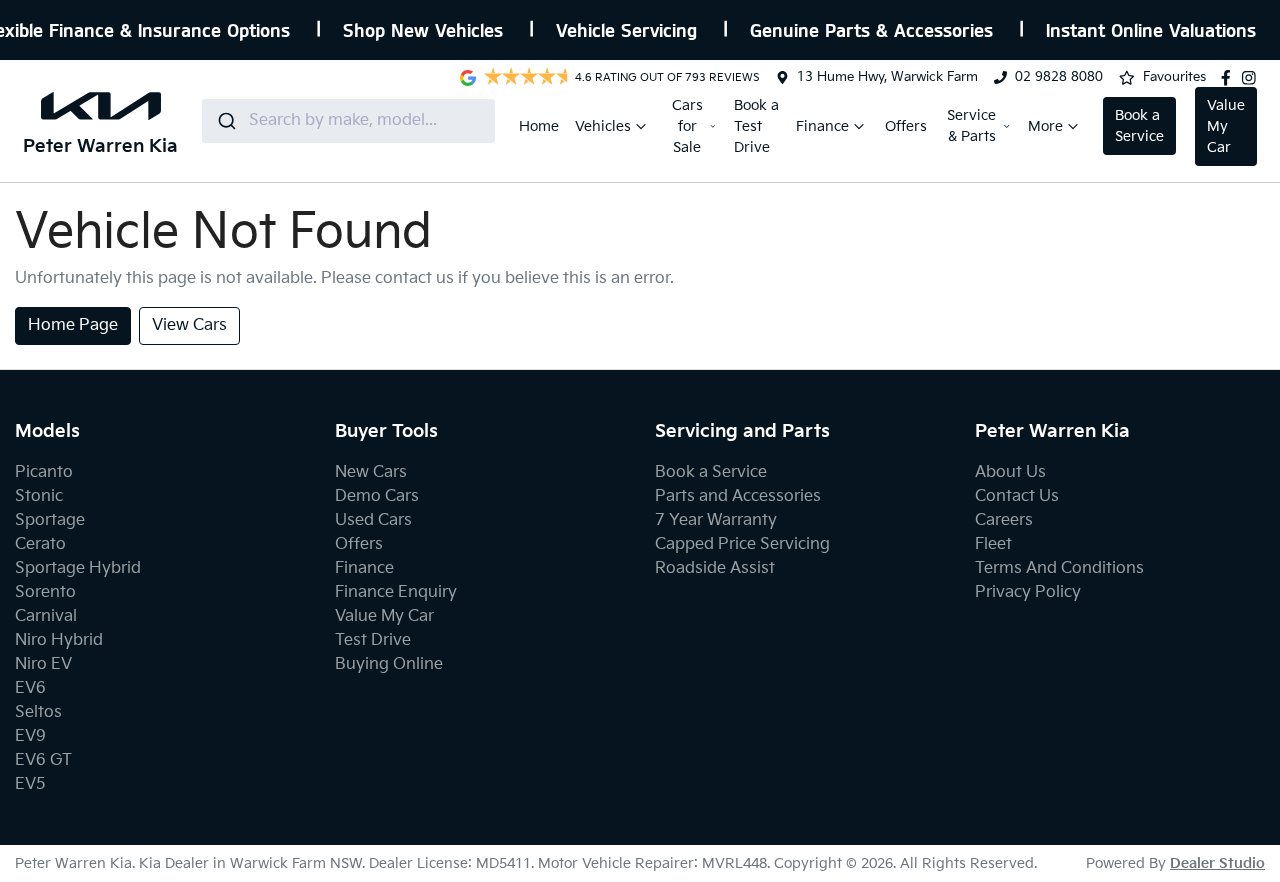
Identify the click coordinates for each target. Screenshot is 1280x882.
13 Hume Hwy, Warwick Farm (887, 77)
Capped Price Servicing (742, 544)
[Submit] (225, 121)
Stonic (39, 496)
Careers (1004, 520)
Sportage (50, 520)
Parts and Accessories (738, 496)
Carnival (46, 616)
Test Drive (373, 640)
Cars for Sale (687, 126)
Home (539, 126)
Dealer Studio (1217, 863)
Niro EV (43, 664)
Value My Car (1226, 126)
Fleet (993, 544)
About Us (1010, 472)
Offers (906, 126)
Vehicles (603, 126)
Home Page (73, 325)
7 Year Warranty (716, 520)
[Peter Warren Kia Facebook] (1230, 78)
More (1045, 126)
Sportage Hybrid (78, 568)
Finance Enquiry (396, 592)
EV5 (30, 784)
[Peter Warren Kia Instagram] (1253, 78)
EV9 (30, 736)
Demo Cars (377, 496)
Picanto (44, 472)
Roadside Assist (715, 568)
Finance (822, 126)
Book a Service (1139, 126)
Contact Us (1017, 496)
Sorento (45, 592)
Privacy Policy (1028, 592)
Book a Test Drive (756, 126)
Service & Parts (971, 126)
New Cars (371, 472)
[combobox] (348, 121)
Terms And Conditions (1059, 568)
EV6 (30, 688)
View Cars (189, 325)
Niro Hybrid (59, 640)
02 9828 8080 (1059, 77)
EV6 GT (43, 760)
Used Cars (373, 520)
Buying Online (389, 664)
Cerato (40, 544)
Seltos (38, 712)
